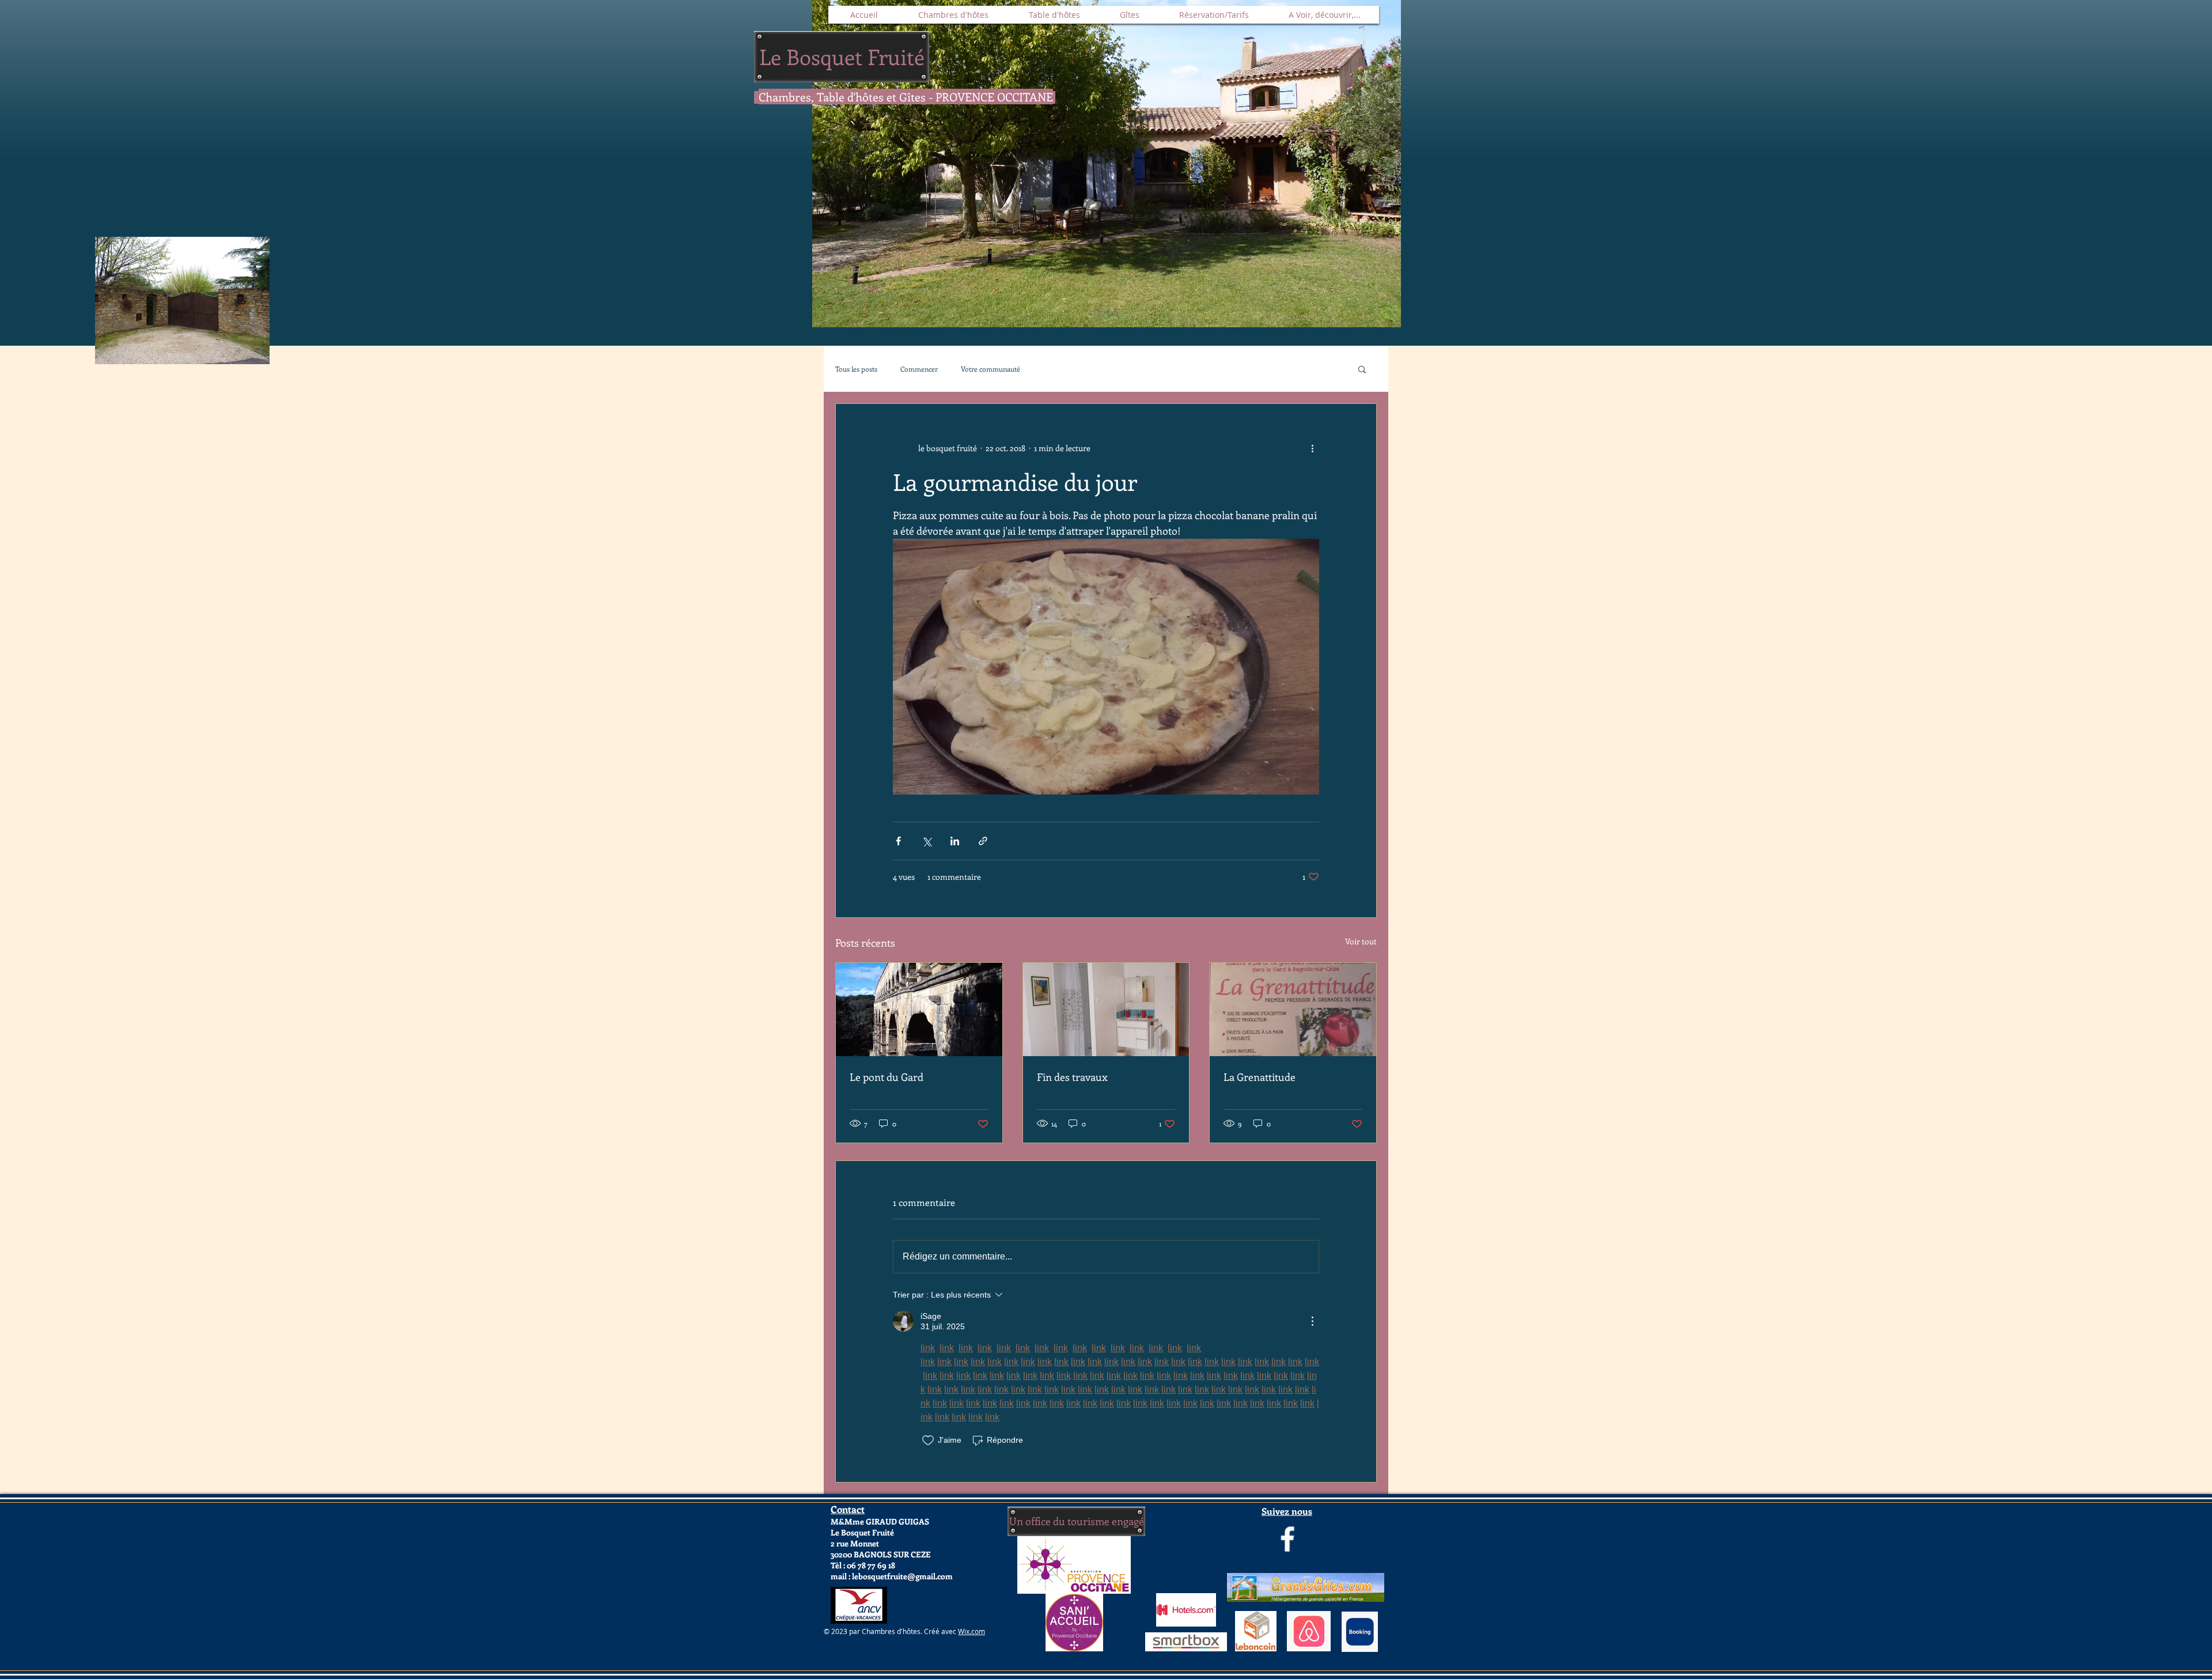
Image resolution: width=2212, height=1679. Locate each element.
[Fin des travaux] (1106, 1009)
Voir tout (1361, 941)
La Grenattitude (1260, 1077)
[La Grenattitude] (1293, 1009)
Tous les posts (856, 369)
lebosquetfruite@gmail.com (902, 1576)
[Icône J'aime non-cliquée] (928, 1440)
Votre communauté (991, 369)
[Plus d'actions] (1312, 448)
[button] (1362, 369)
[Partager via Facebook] (898, 841)
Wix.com (971, 1631)
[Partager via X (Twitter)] (927, 841)
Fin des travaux (1072, 1077)
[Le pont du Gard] (919, 1009)
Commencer (919, 369)
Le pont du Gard (887, 1077)
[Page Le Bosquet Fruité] (1287, 1539)
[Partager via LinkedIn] (955, 841)
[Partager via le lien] (983, 841)
